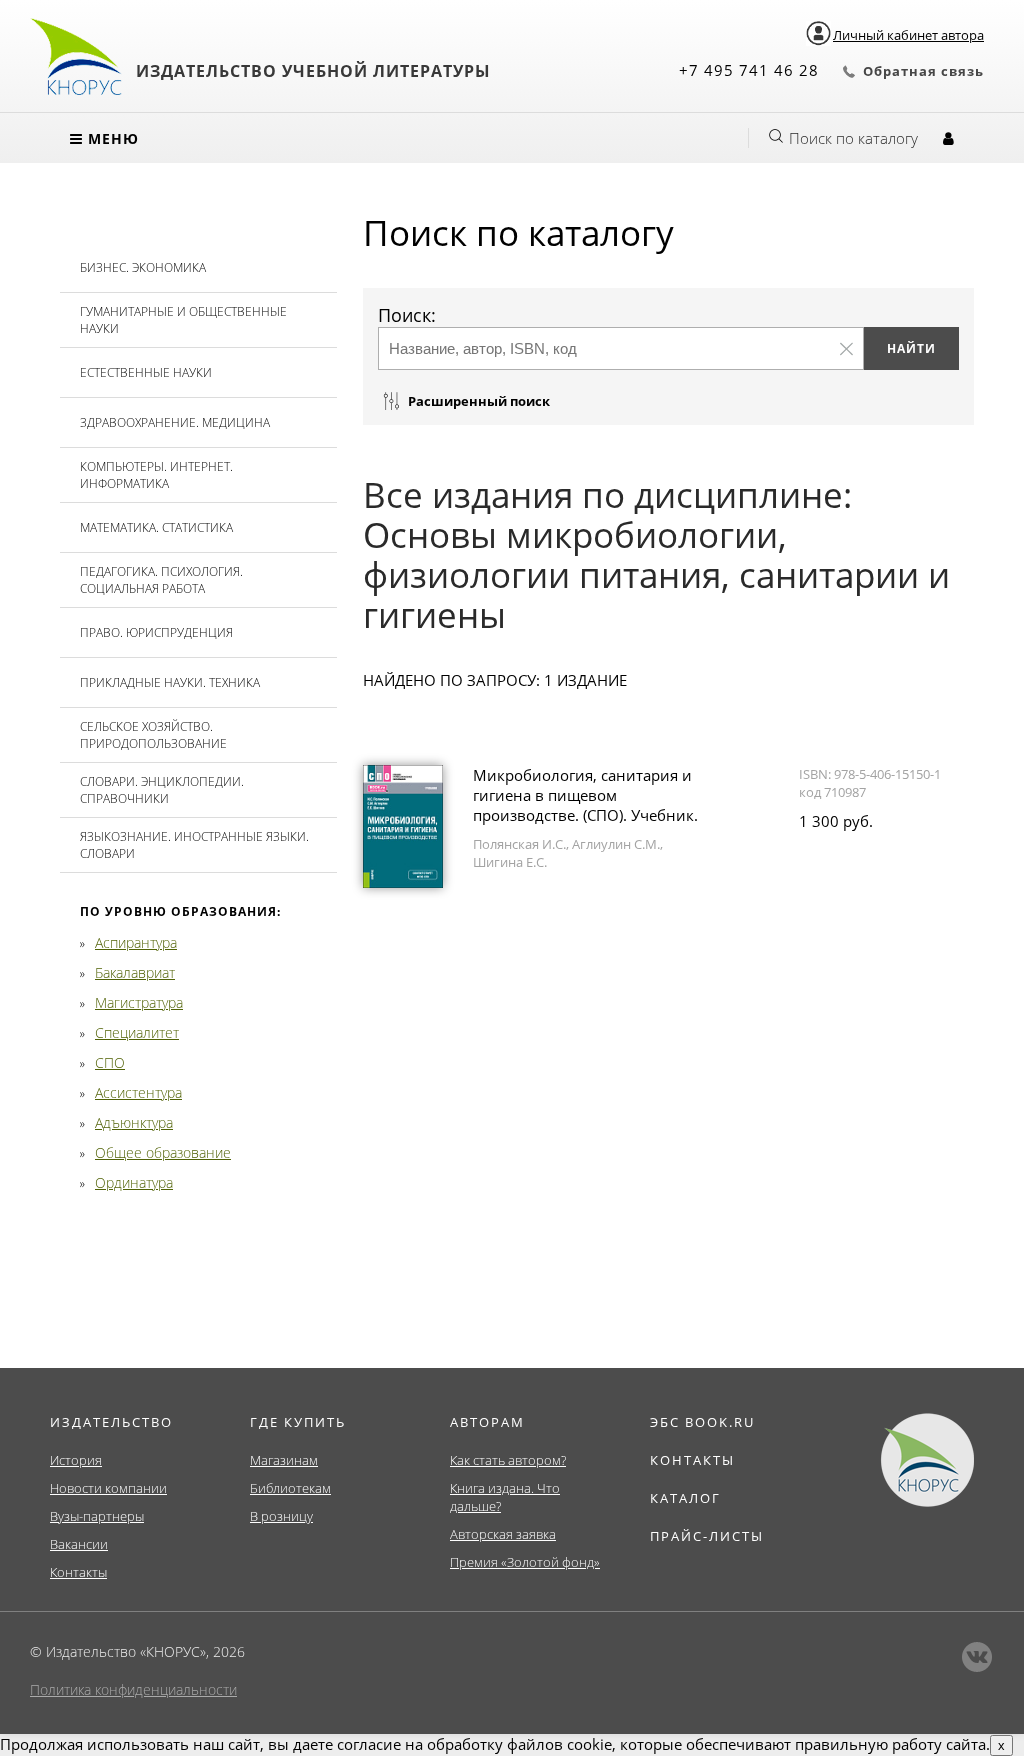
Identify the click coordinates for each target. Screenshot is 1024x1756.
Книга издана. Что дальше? (505, 1497)
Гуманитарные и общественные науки (183, 320)
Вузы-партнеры (97, 1516)
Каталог (685, 1498)
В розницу (281, 1516)
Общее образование (163, 1152)
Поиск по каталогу (853, 138)
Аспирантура (136, 942)
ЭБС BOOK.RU (702, 1422)
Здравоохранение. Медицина (175, 422)
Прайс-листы (707, 1536)
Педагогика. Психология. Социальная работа (161, 580)
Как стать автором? (508, 1460)
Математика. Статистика (156, 527)
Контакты (78, 1572)
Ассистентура (138, 1092)
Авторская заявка (503, 1534)
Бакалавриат (135, 972)
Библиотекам (290, 1488)
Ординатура (134, 1182)
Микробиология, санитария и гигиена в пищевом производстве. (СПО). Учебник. (585, 795)
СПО (110, 1062)
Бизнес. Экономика (143, 267)
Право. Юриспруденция (156, 632)
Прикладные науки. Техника (170, 682)
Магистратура (139, 1002)
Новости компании (108, 1488)
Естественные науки (146, 372)
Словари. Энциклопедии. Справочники (162, 790)
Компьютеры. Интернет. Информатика (156, 475)
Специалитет (137, 1032)
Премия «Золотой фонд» (525, 1562)
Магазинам (284, 1460)
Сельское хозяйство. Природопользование (153, 735)
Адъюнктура (134, 1122)
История (76, 1460)
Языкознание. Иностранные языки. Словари (194, 845)
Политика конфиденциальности (133, 1689)
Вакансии (79, 1544)
